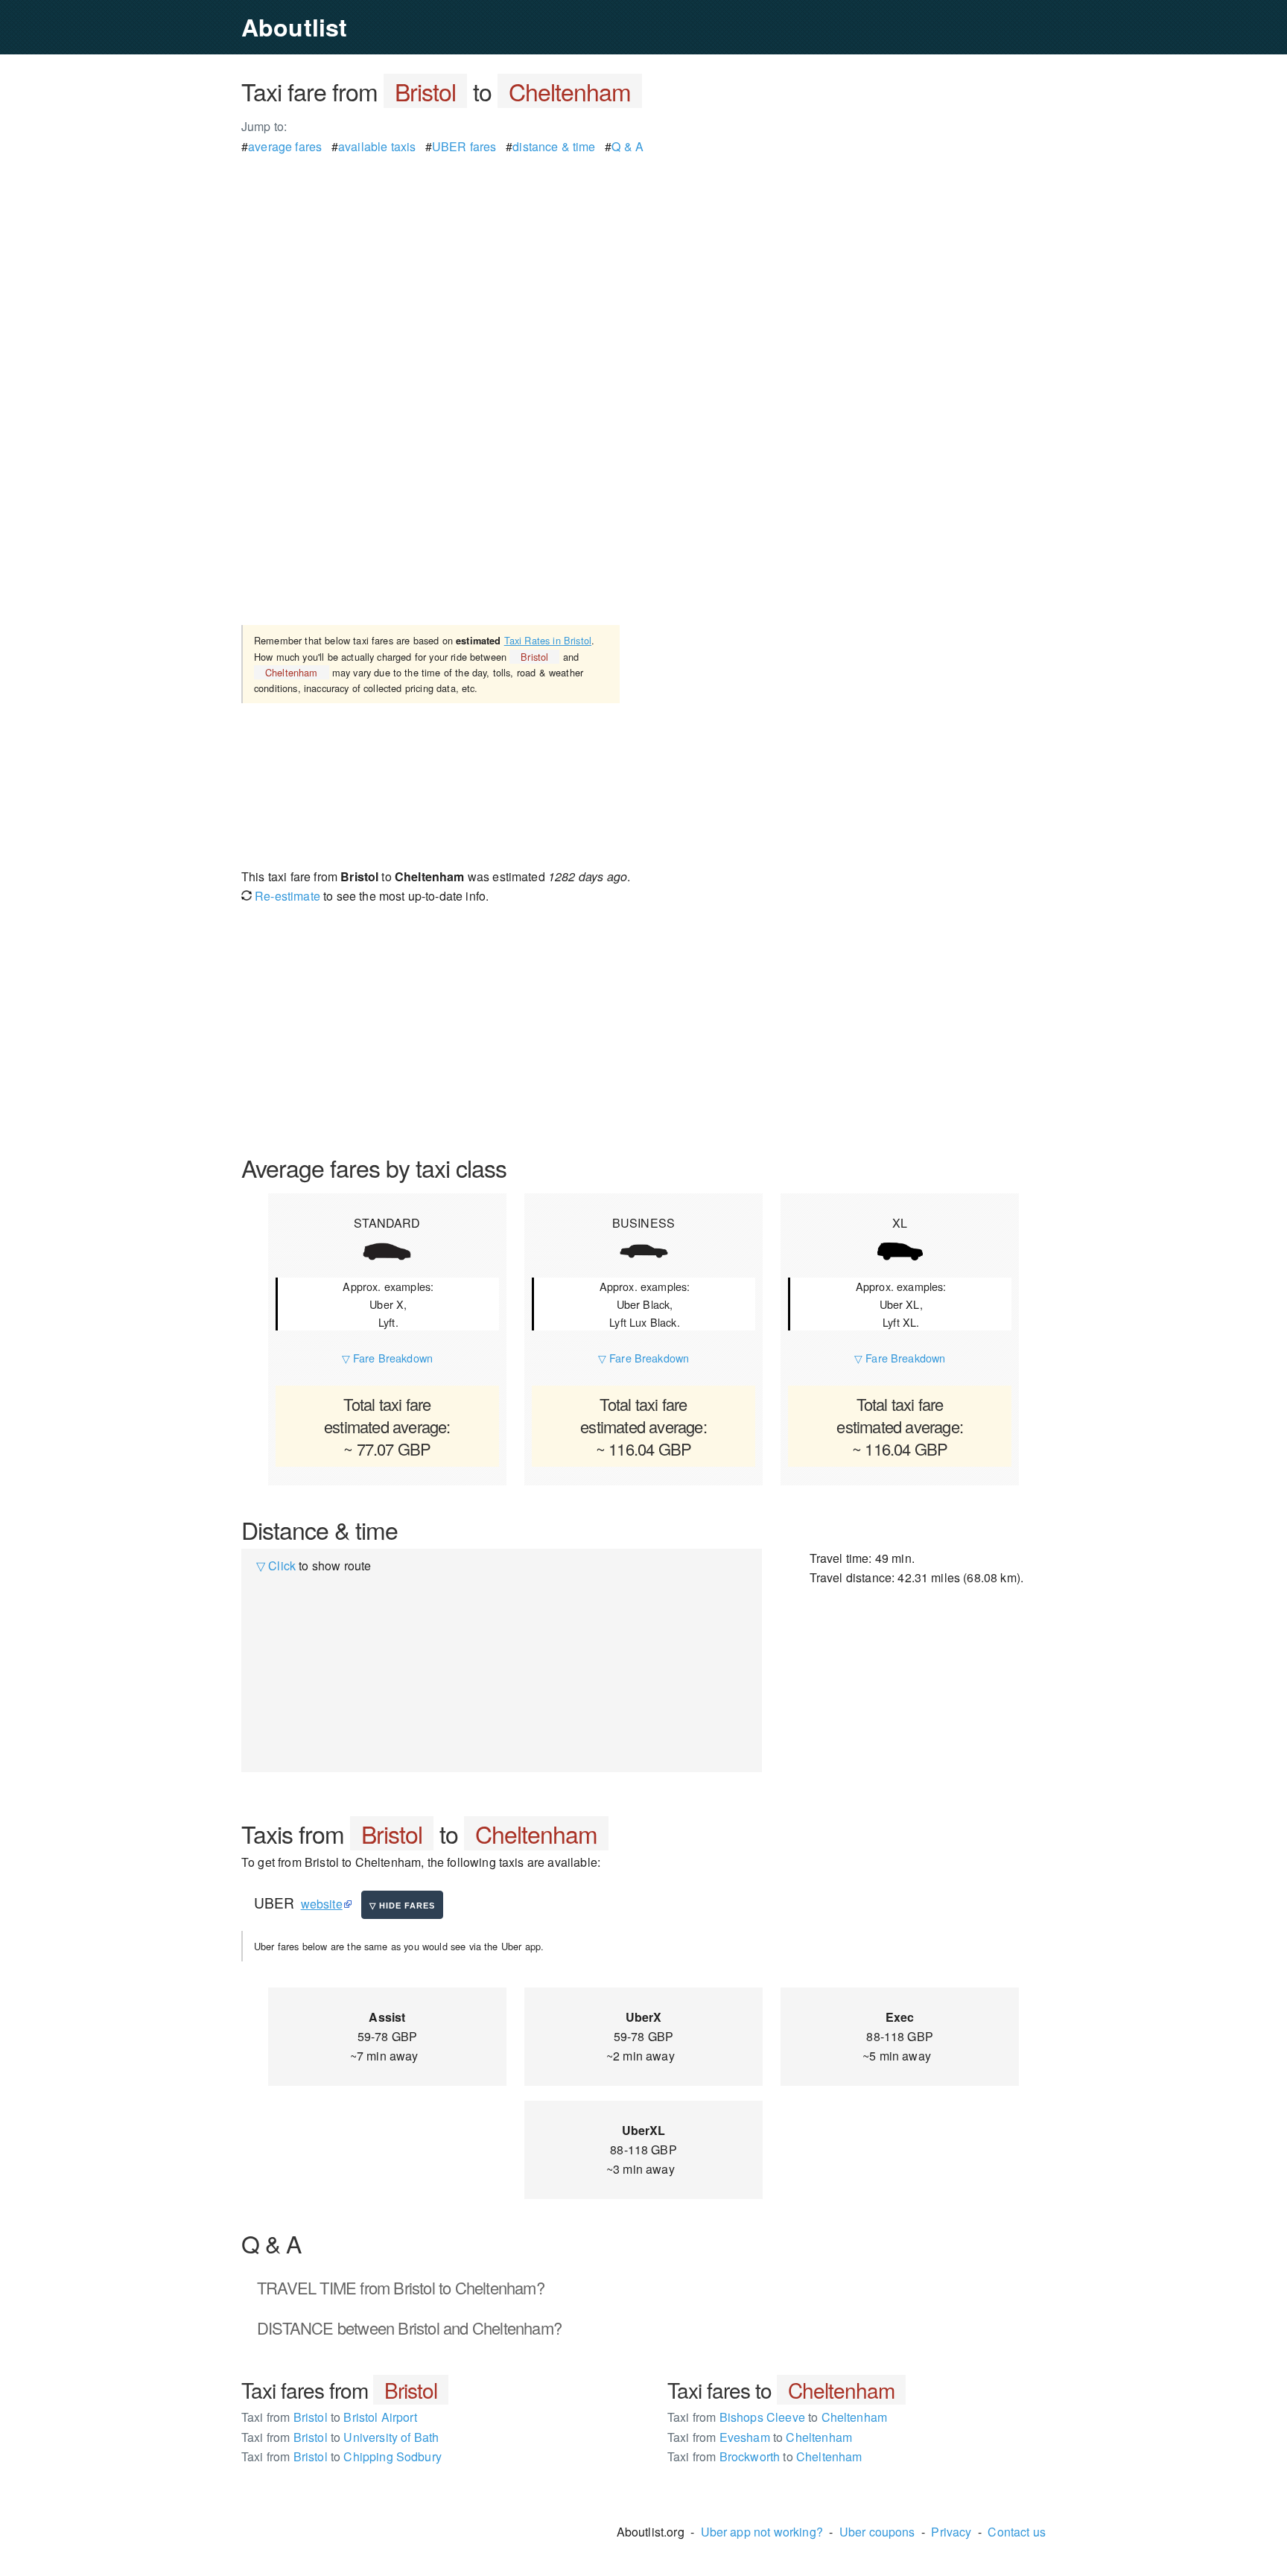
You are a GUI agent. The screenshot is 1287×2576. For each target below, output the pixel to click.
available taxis (377, 146)
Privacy (951, 2532)
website (322, 1904)
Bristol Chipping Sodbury (341, 2456)
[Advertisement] (643, 261)
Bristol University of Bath (340, 2437)
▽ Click (276, 1565)
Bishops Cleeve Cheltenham (777, 2417)
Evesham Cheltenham (760, 2437)
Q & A (627, 146)
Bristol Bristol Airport (329, 2417)
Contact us (1017, 2532)
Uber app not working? (762, 2532)
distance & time (554, 146)
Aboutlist (294, 27)
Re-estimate (286, 896)
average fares (285, 146)
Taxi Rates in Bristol (548, 640)
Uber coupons (877, 2532)
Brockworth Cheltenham (765, 2456)
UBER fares (464, 146)
